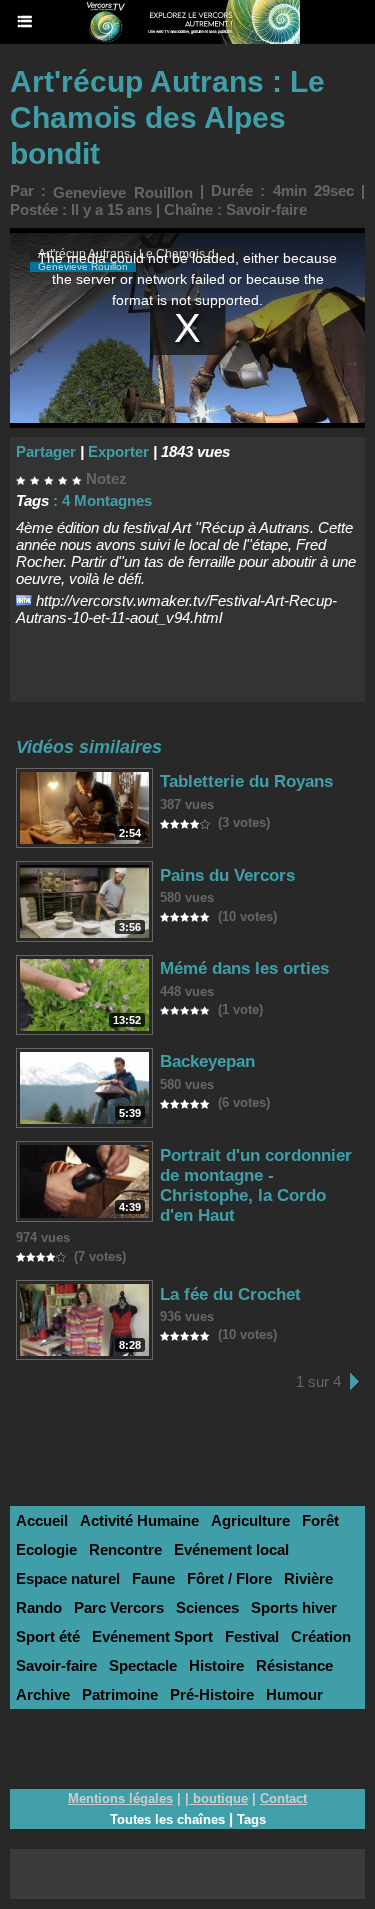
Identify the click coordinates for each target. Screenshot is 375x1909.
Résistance (294, 1665)
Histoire (216, 1665)
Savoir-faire (266, 209)
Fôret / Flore (229, 1578)
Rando (39, 1607)
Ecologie (46, 1549)
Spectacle (143, 1665)
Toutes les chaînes (167, 1819)
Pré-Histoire (212, 1694)
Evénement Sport (152, 1636)
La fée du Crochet (230, 1294)
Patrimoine (120, 1694)
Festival (252, 1636)
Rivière (308, 1578)
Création (321, 1636)
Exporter (118, 451)
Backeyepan (207, 1061)
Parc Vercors (119, 1607)
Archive (43, 1694)
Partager (46, 451)
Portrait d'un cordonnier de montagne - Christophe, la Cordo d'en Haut (256, 1185)
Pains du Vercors (227, 875)
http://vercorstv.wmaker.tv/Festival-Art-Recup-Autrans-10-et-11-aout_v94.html (176, 609)
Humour (294, 1694)
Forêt (320, 1520)
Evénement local (231, 1549)
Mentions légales (120, 1798)
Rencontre (125, 1549)
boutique (220, 1798)
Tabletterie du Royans (246, 781)
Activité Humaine (139, 1520)
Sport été (48, 1636)
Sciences (207, 1607)
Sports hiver (294, 1607)
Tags (251, 1819)
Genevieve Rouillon (122, 192)
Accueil (42, 1520)
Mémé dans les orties (244, 968)
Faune (153, 1578)
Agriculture (250, 1520)
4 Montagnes (107, 500)
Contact (283, 1798)
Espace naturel (68, 1578)
